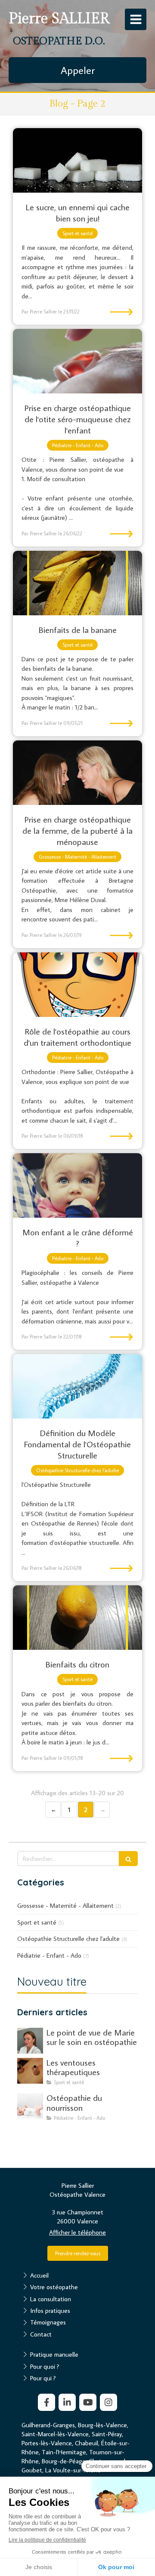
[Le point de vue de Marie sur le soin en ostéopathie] (30, 2041)
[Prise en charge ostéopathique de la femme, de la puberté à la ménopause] (77, 773)
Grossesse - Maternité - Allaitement (65, 1905)
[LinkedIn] (67, 2402)
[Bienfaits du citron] (77, 1618)
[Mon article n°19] (30, 2106)
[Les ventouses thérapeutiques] (30, 2071)
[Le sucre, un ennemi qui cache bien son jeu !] (77, 160)
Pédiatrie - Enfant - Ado (49, 1955)
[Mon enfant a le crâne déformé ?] (77, 1185)
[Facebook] (46, 2402)
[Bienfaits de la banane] (77, 583)
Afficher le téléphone (77, 2232)
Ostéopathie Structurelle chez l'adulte (68, 1939)
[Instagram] (108, 2402)
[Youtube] (88, 2402)
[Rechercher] (128, 1859)
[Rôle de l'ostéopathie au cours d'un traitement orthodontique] (77, 985)
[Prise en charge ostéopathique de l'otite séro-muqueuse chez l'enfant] (77, 361)
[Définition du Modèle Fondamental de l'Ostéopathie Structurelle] (77, 1386)
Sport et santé (37, 1922)
